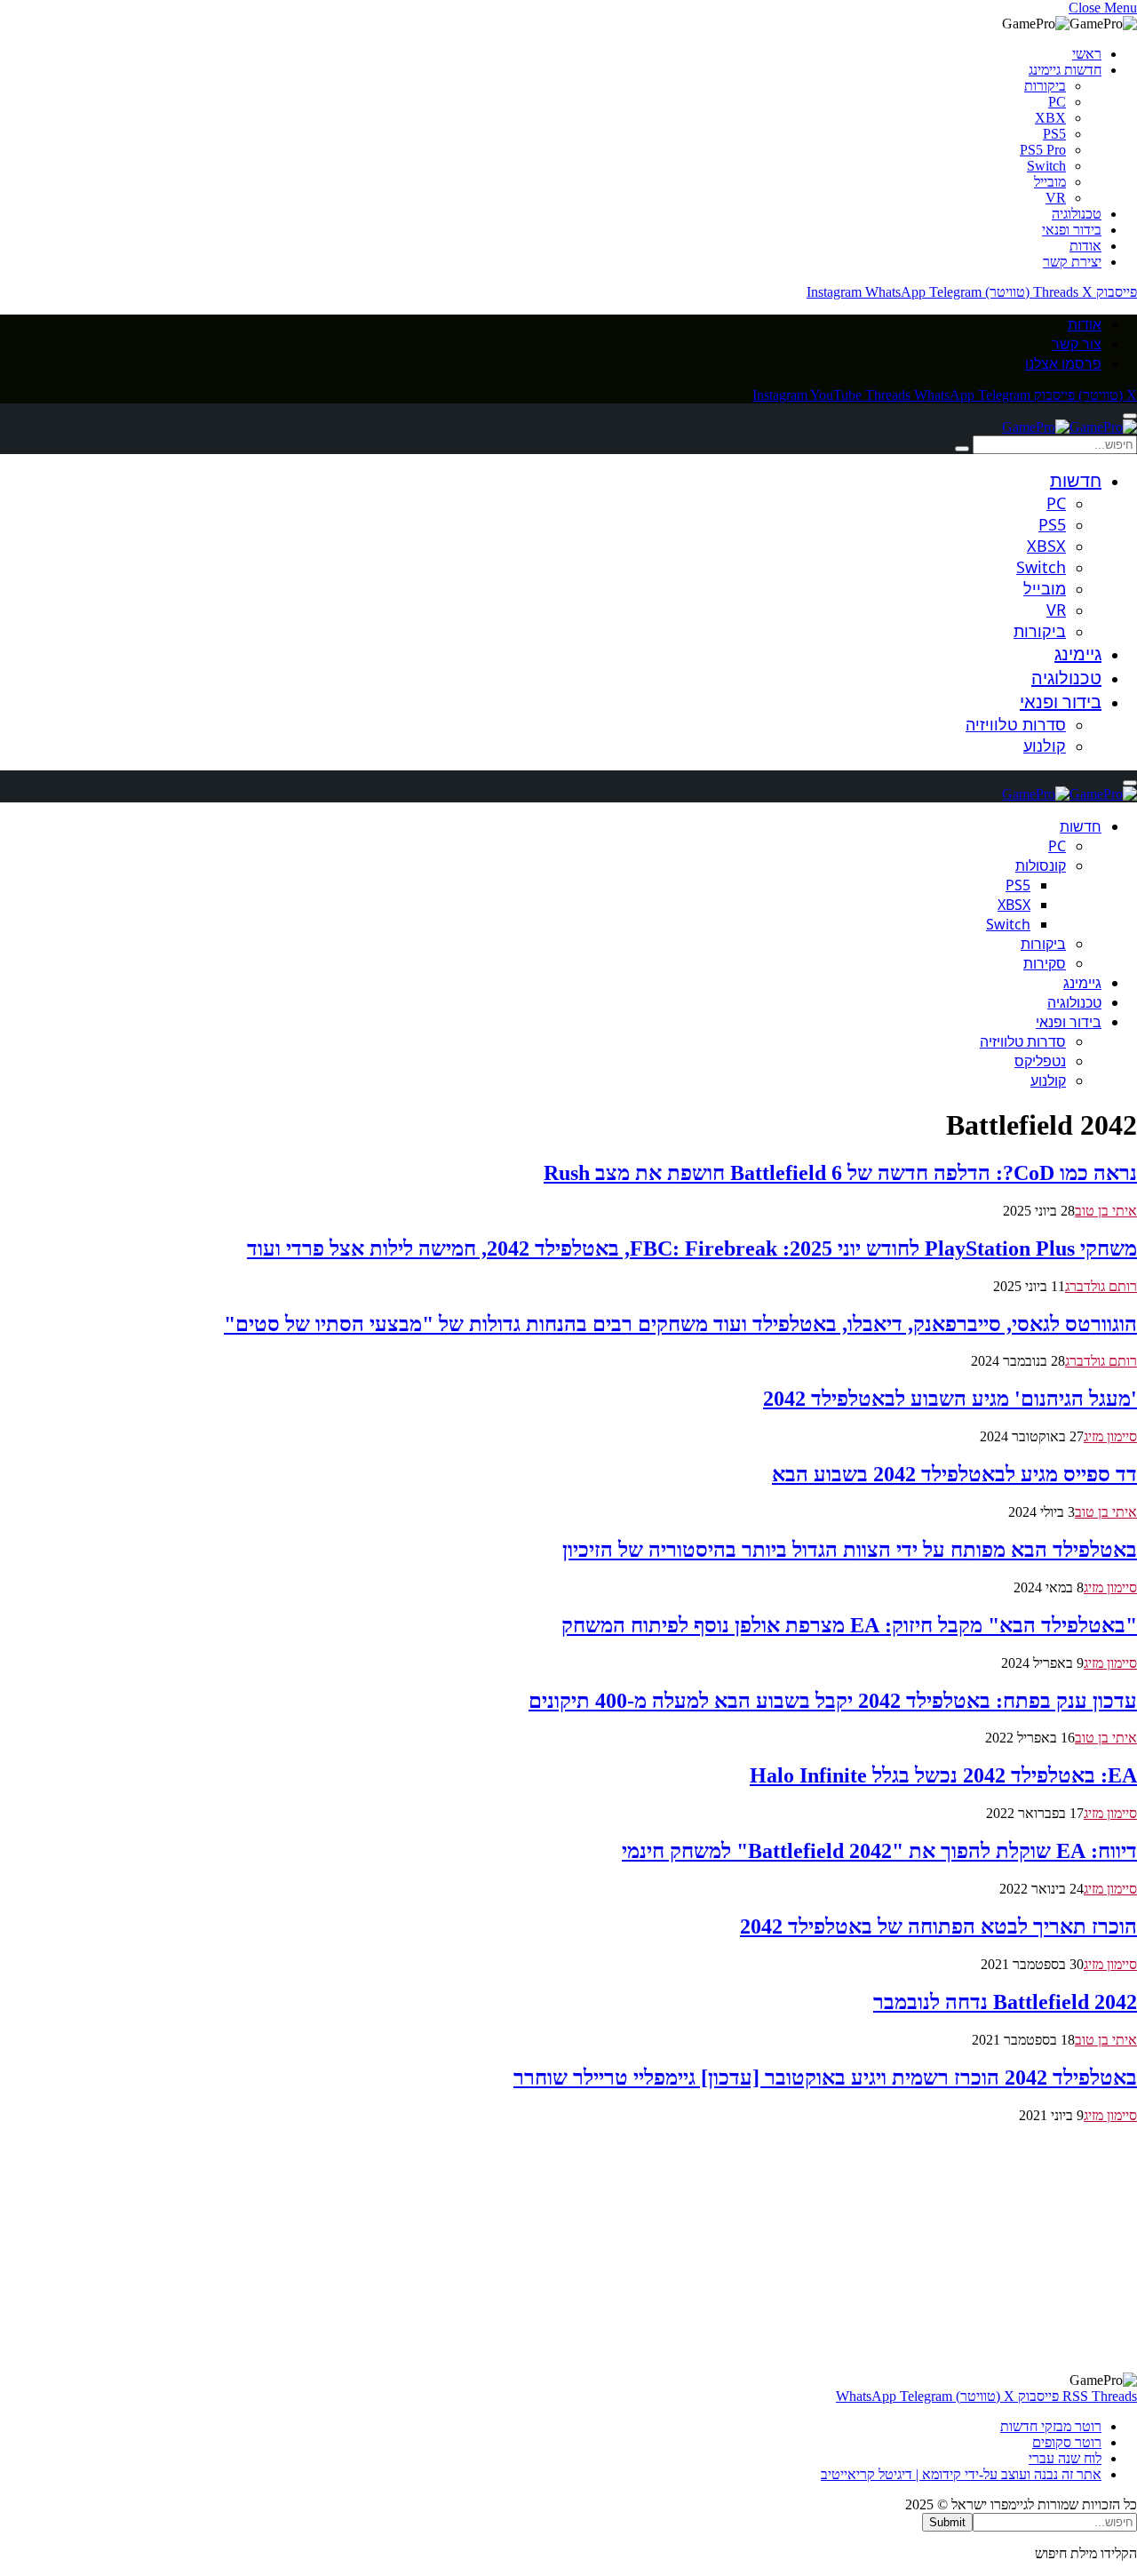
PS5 (1054, 134)
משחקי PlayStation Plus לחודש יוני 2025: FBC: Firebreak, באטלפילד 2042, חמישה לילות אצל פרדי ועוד (692, 1248)
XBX (1050, 118)
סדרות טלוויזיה (1016, 724)
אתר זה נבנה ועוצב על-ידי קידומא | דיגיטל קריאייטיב (961, 2474)
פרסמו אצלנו (1063, 363)
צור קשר (1077, 344)
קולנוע (1045, 746)
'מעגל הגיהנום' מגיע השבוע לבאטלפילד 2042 (950, 1399)
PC (1057, 102)
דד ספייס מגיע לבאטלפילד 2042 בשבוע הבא (954, 1474)
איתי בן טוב (1106, 1211)
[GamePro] (1069, 427)
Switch (1046, 166)
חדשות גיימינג (1065, 70)
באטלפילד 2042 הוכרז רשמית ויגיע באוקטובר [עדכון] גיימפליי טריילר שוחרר (825, 2078)
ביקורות (1045, 86)
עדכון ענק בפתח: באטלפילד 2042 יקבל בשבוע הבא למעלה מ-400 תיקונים (833, 1701)
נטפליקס (1040, 1061)
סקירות (1045, 963)
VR (1056, 198)
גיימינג (1078, 654)
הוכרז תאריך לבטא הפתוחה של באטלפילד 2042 (938, 1926)
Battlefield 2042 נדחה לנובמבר (1005, 2002)
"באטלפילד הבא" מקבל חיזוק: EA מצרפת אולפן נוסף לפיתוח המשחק (849, 1625)
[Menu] (1130, 416)
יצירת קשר (1072, 262)
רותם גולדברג (1101, 1286)
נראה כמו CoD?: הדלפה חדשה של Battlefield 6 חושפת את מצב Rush (840, 1173)
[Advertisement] (604, 2248)
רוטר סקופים (1067, 2442)
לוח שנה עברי (1065, 2458)
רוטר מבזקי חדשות (1051, 2426)
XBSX (1046, 546)
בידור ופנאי (1072, 230)
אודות (1085, 246)
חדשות (1076, 480)
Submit (947, 2522)
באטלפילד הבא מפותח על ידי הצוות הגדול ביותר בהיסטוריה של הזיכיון (850, 1550)
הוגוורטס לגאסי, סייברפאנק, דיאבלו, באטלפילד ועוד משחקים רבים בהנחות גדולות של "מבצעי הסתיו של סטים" (680, 1324)
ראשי (1087, 54)
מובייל (1050, 182)
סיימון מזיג (1110, 1436)
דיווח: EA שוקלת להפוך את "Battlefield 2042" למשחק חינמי (879, 1851)
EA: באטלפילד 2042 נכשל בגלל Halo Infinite (943, 1775)
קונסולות (1041, 865)
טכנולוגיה (1077, 214)
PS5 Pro (1043, 150)
